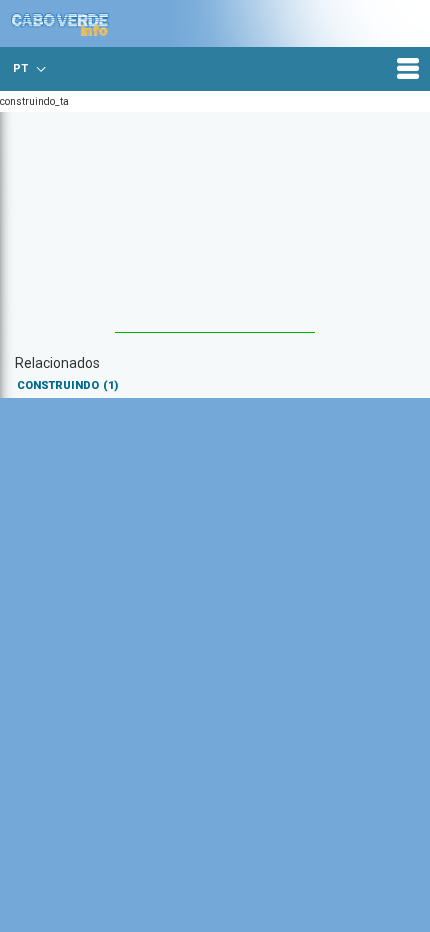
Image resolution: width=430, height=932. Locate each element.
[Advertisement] (215, 232)
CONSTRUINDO (67, 385)
